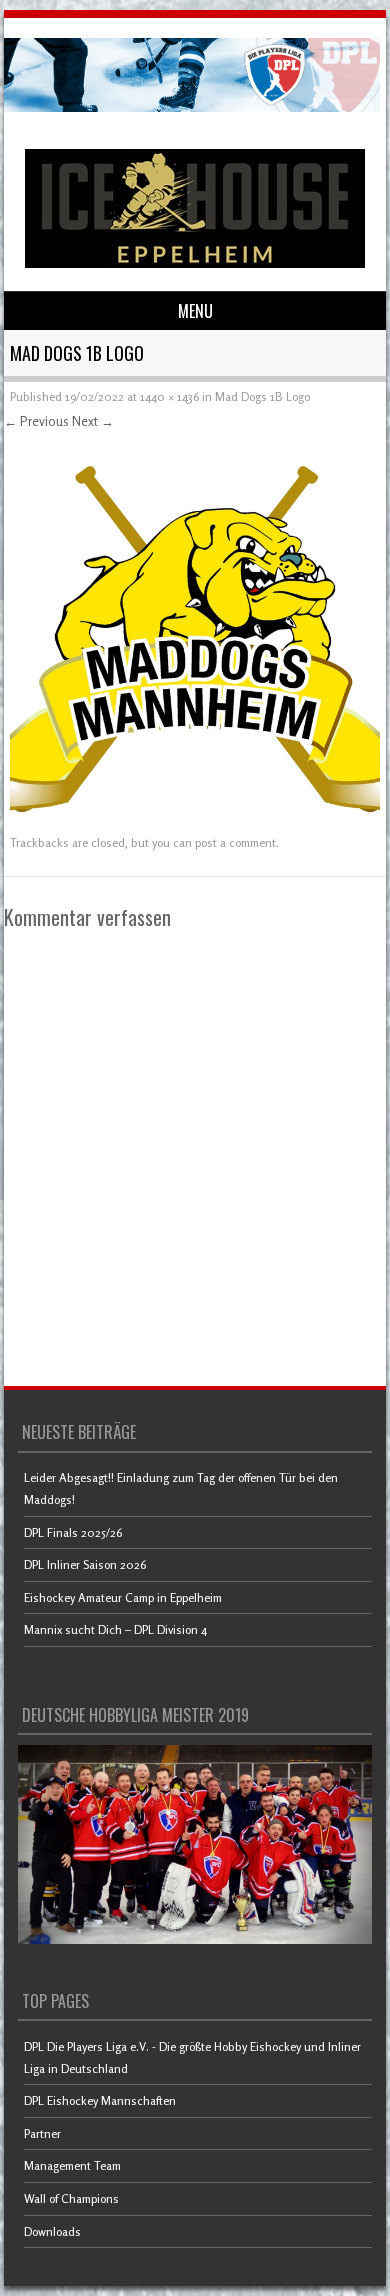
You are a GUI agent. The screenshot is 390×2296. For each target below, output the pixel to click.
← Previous (36, 421)
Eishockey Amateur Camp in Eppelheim (123, 1597)
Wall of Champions (71, 2198)
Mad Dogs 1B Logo (262, 396)
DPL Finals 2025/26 (73, 1532)
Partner (42, 2133)
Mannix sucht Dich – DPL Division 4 (115, 1629)
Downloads (52, 2231)
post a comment (235, 842)
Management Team (72, 2165)
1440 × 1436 (169, 396)
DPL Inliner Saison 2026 (85, 1564)
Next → (93, 421)
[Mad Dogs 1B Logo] (195, 817)
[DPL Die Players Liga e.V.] (192, 106)
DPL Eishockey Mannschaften (100, 2100)
